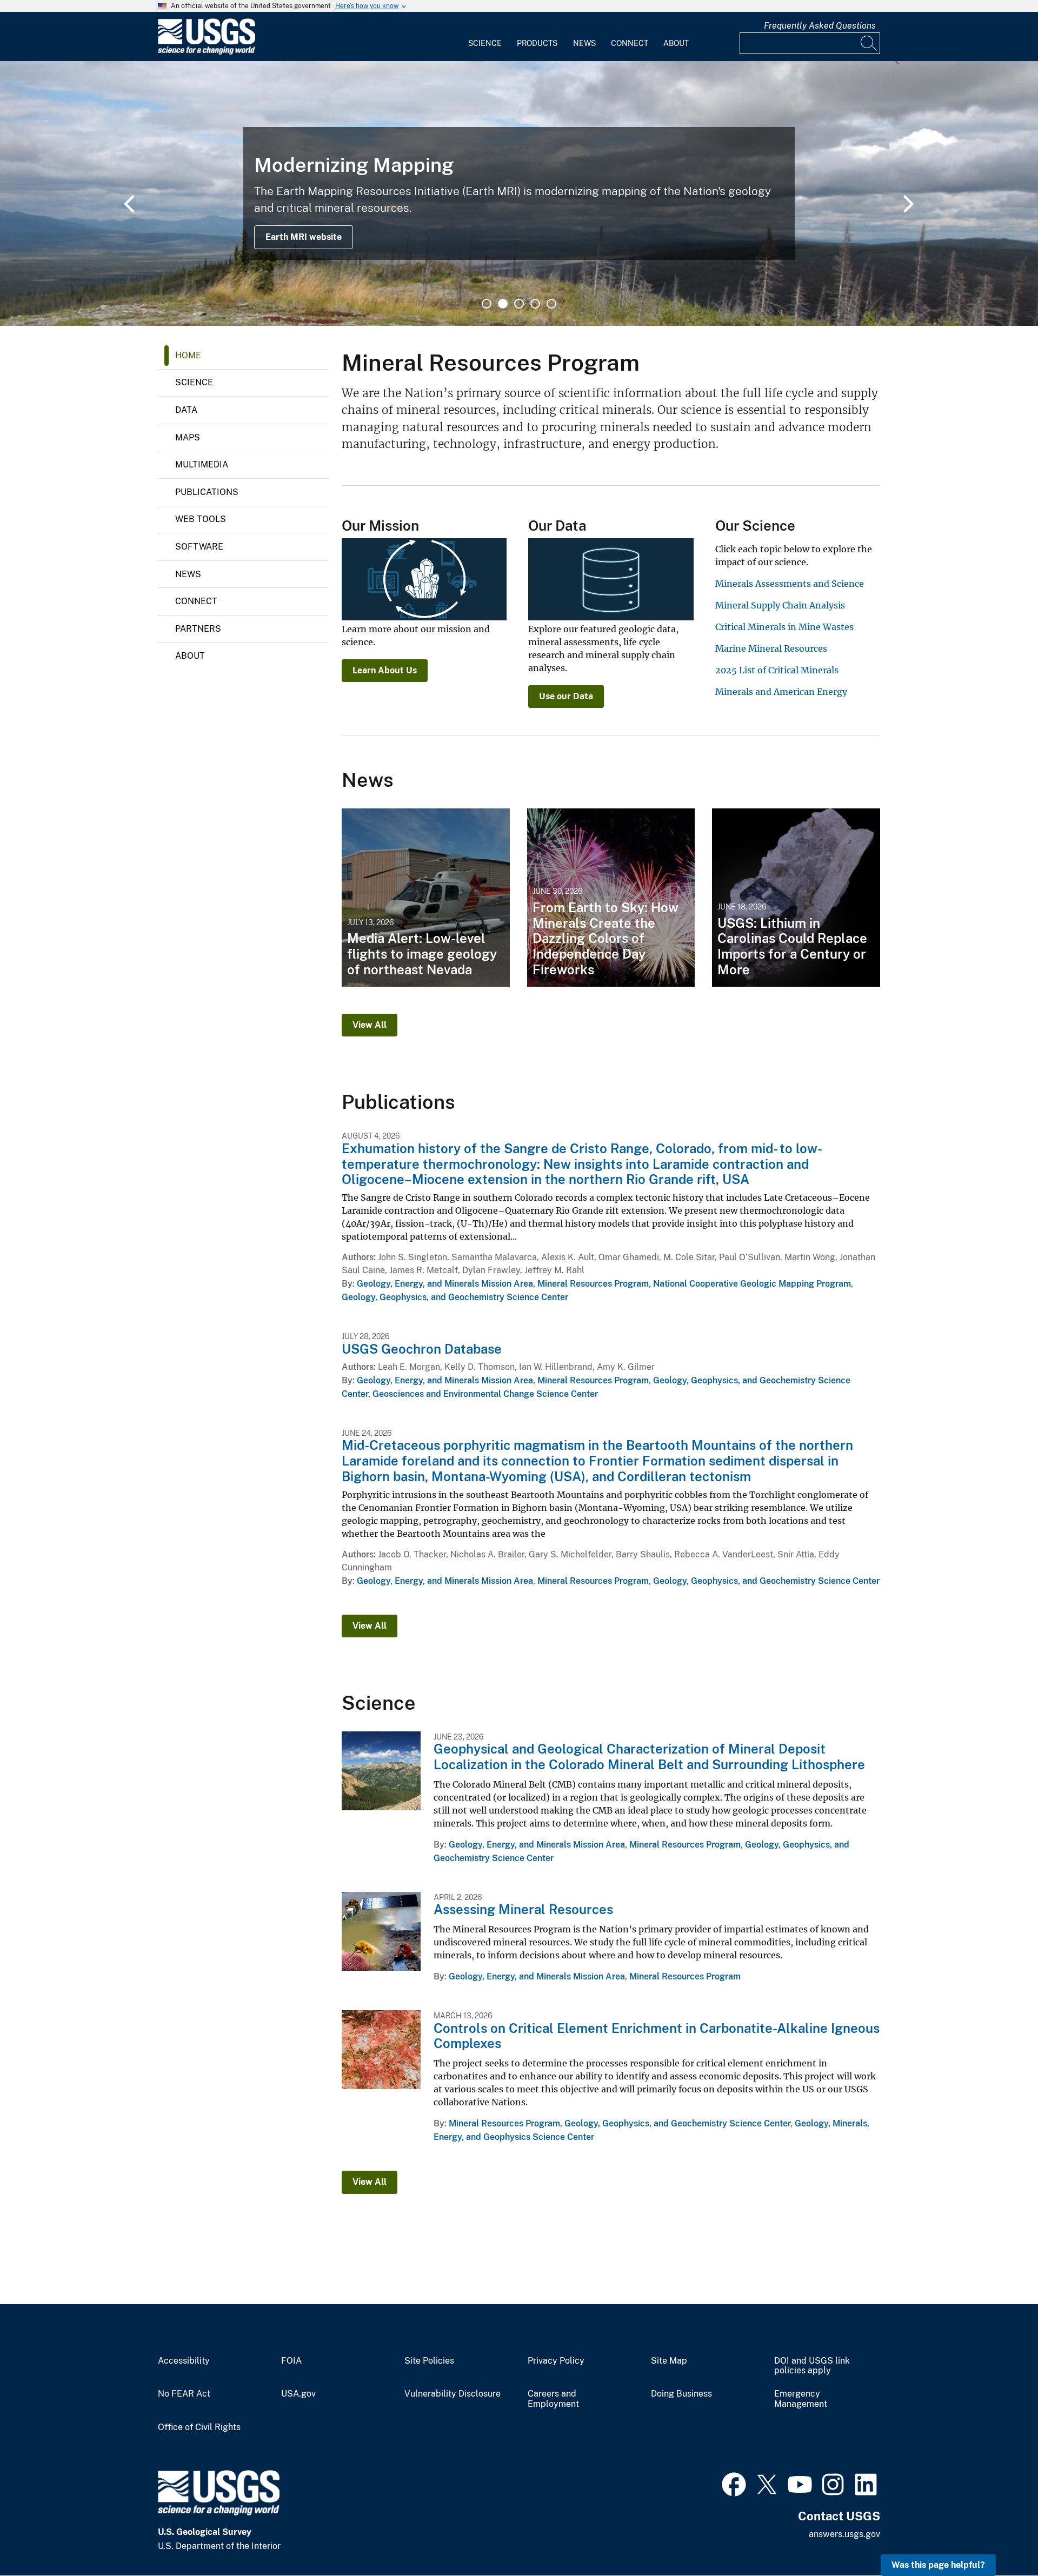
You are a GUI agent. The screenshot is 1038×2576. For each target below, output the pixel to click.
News (584, 43)
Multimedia (202, 464)
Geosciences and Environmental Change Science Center (485, 1394)
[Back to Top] (999, 2537)
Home (188, 355)
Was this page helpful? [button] (938, 2565)
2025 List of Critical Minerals (777, 670)
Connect (630, 43)
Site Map (669, 2361)
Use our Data (566, 696)
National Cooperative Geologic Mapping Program (752, 1284)
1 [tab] (487, 304)
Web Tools (201, 519)
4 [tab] (535, 304)
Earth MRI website (304, 237)
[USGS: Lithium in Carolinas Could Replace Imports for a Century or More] (796, 898)
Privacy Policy (556, 2361)
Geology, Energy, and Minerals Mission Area (445, 1284)
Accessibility (184, 2361)
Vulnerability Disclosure (453, 2394)
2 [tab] (503, 304)
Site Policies (429, 2361)
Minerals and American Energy (781, 692)
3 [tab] (519, 304)
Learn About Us (385, 670)
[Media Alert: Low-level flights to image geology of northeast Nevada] (426, 898)
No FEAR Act (184, 2394)
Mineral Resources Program (593, 1284)
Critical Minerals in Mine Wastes (784, 627)
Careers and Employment (553, 2399)
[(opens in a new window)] (734, 2483)
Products (537, 43)
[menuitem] (485, 37)
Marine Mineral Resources (771, 648)
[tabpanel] (519, 193)
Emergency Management (801, 2399)
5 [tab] (551, 304)
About (676, 43)
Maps (188, 437)
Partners (198, 629)
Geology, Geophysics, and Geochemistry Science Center (455, 1297)
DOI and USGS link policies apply (812, 2366)
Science (485, 43)
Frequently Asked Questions (820, 26)
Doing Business (681, 2394)
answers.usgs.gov (844, 2534)
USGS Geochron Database (422, 1349)
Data (186, 410)
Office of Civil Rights (199, 2427)
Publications (207, 492)
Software (199, 547)
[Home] (207, 52)
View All (370, 1025)
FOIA (291, 2361)
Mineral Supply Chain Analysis (780, 605)
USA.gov (298, 2394)
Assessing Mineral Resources (523, 1909)
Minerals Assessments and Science (790, 584)
